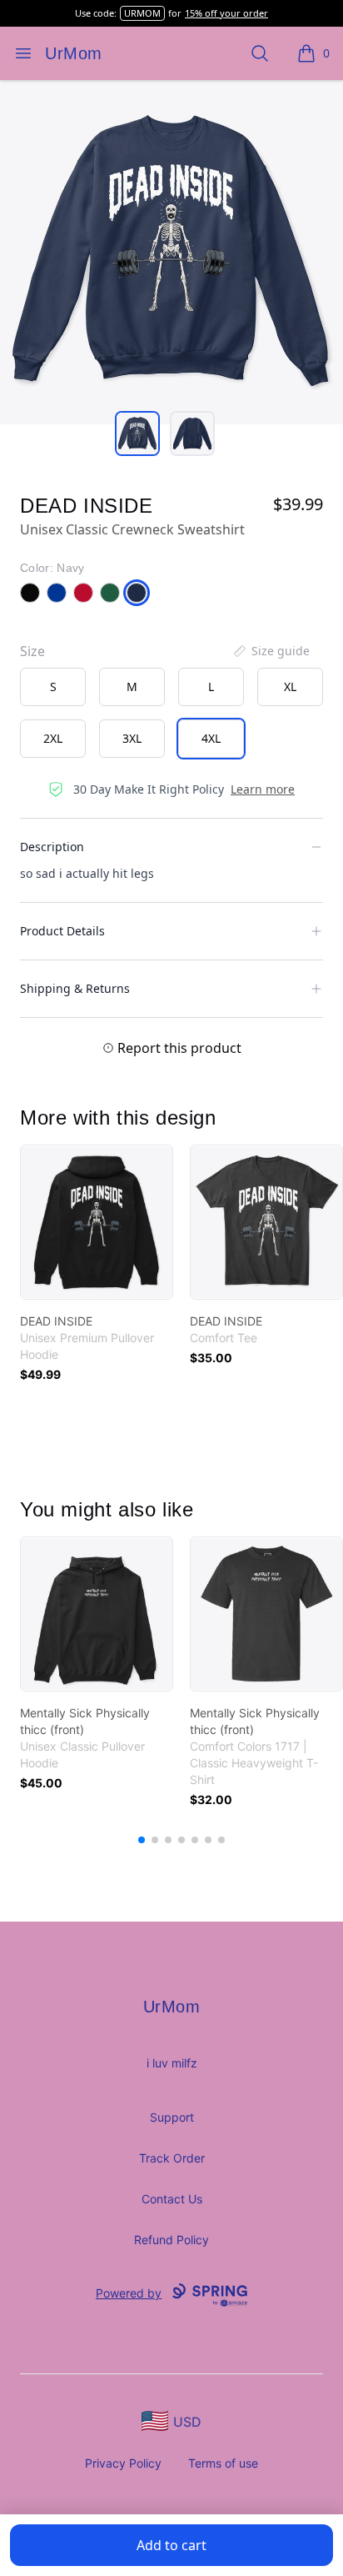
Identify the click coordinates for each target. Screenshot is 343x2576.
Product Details (62, 931)
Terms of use (223, 2463)
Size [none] (32, 651)
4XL (211, 738)
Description (52, 847)
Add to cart (171, 2545)
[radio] (53, 687)
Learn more (263, 789)
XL (290, 687)
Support (172, 2117)
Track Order (172, 2158)
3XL (132, 738)
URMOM (142, 13)
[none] (271, 651)
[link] (97, 1222)
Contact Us (172, 2199)
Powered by (129, 2293)
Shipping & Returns (75, 988)
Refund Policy (171, 2240)
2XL (53, 738)
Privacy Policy (123, 2463)
